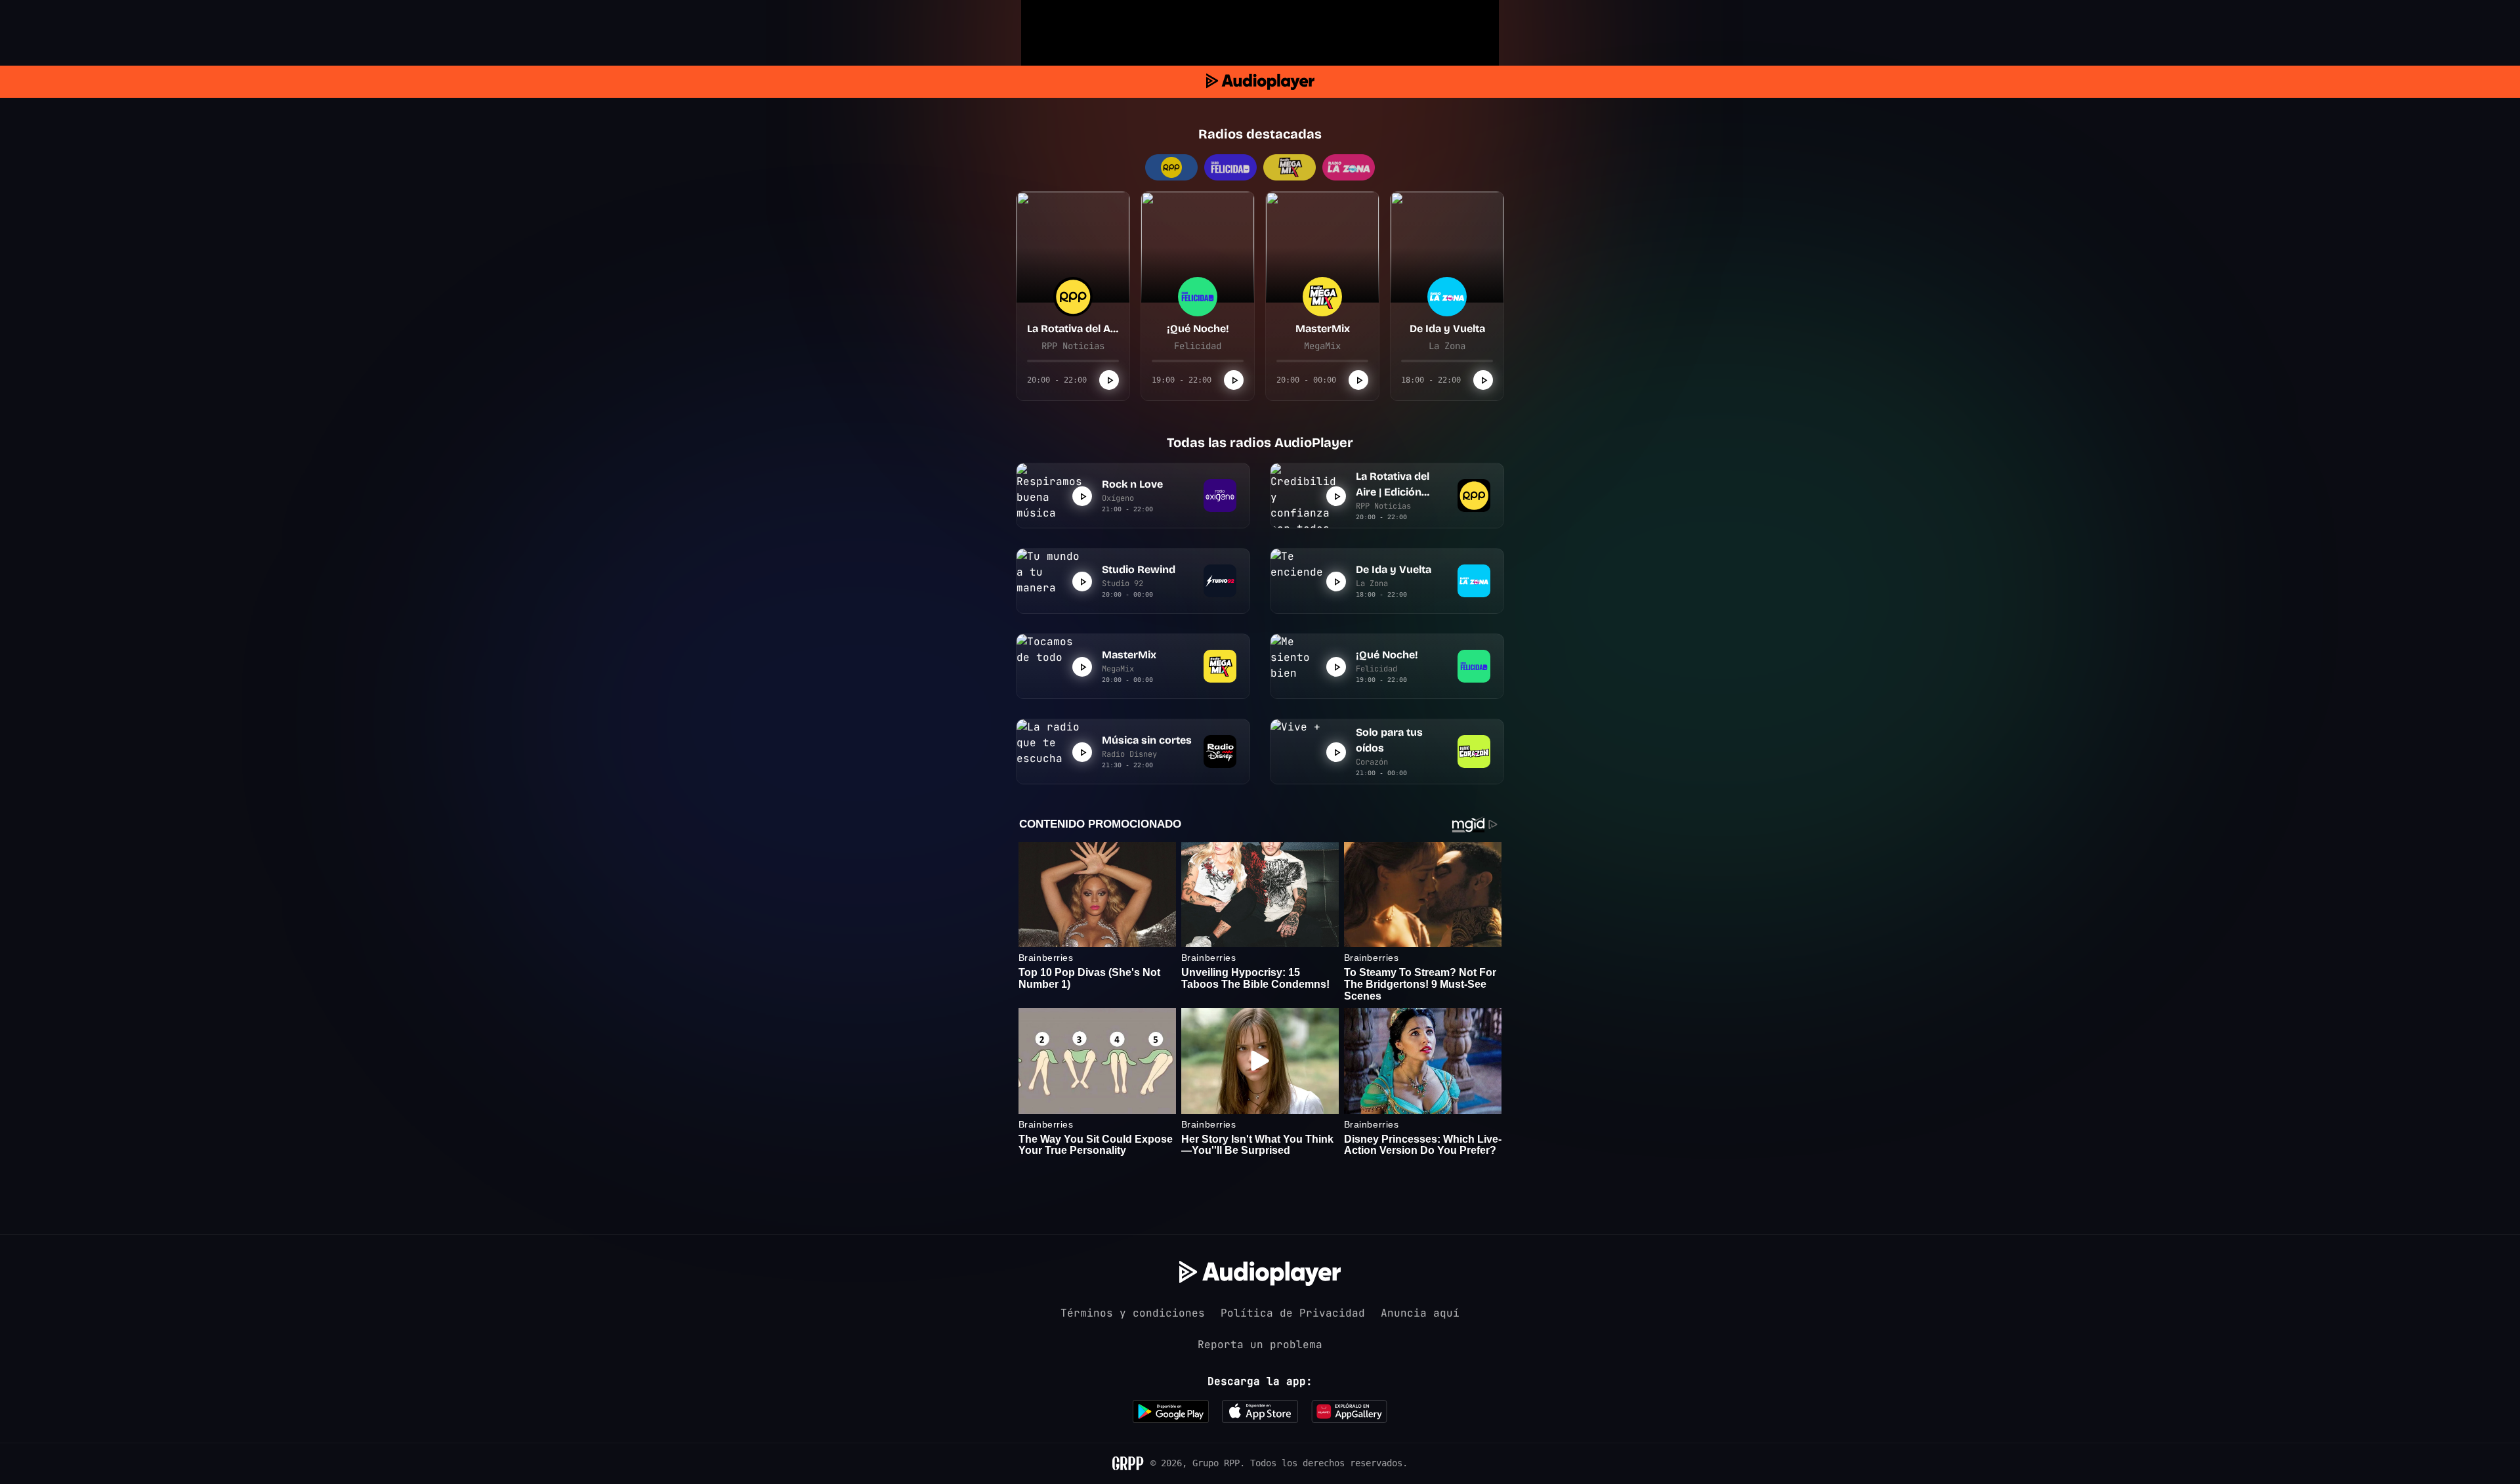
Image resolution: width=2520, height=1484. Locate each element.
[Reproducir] (1109, 380)
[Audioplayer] (1260, 82)
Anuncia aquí (1420, 1313)
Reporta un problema (1260, 1345)
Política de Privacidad (1293, 1313)
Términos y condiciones (1133, 1313)
